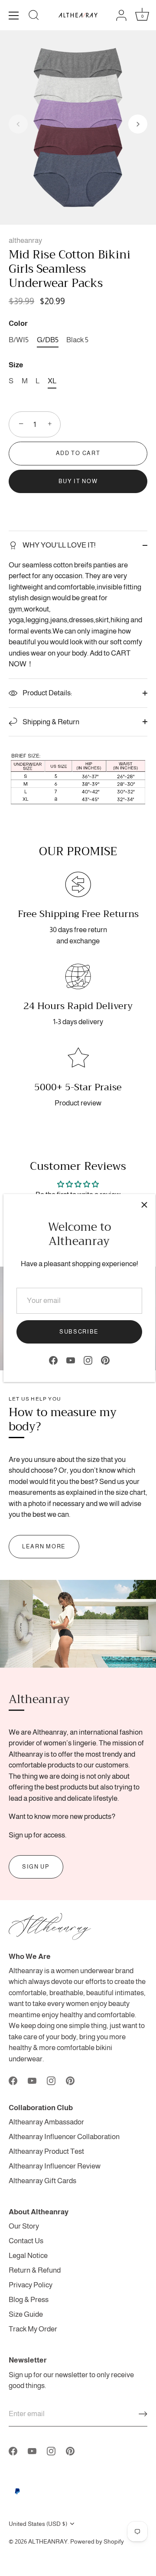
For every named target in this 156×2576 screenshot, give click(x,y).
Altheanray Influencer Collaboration (64, 2137)
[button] (18, 124)
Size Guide (26, 2314)
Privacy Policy (31, 2285)
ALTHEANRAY (48, 2541)
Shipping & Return (50, 722)
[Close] (144, 1205)
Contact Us (26, 2241)
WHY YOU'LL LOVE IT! (58, 545)
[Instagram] (88, 1360)
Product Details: (47, 693)
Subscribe (79, 1332)
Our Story (24, 2226)
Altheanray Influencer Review (55, 2166)
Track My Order (33, 2329)
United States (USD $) (38, 2524)
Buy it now (78, 481)
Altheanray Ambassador (46, 2122)
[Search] (34, 16)
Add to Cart (78, 453)
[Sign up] (143, 2414)
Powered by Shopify (97, 2541)
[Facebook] (53, 1360)
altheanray (25, 240)
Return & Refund (35, 2270)
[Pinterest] (105, 1360)
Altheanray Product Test (46, 2151)
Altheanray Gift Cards (42, 2181)
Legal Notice (28, 2256)
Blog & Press (29, 2300)
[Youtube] (71, 1360)
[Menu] (14, 16)
